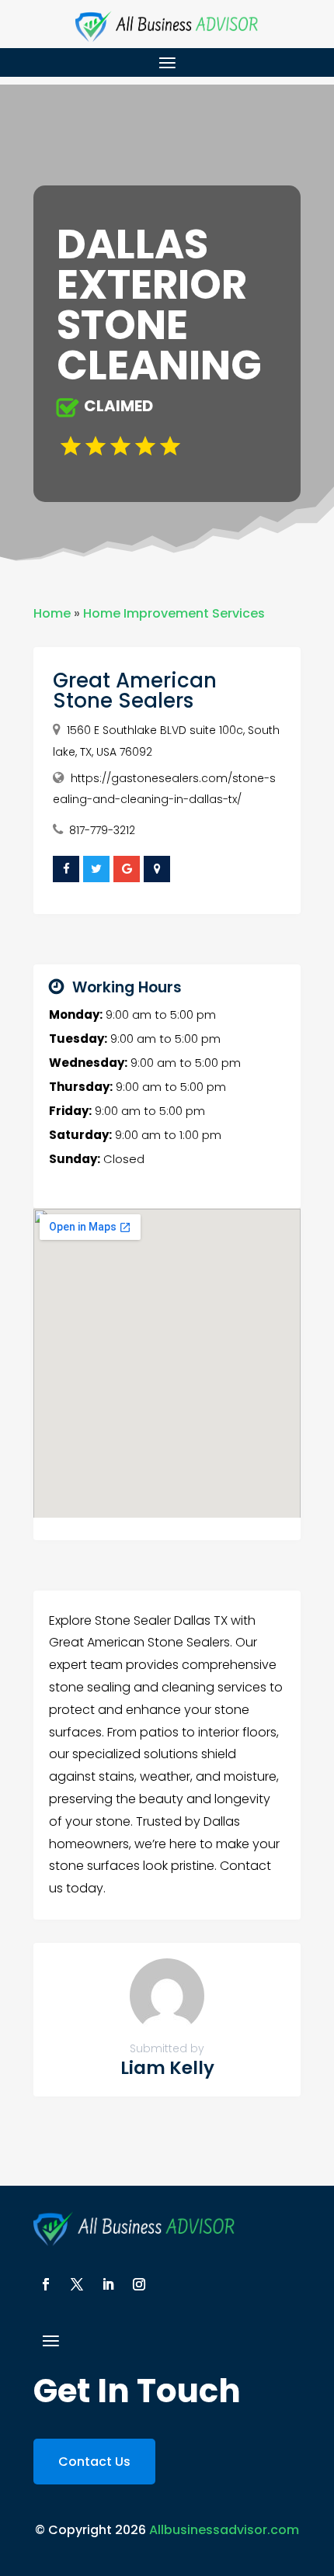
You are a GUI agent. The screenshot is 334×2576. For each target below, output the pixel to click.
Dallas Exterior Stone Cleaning (159, 305)
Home (52, 613)
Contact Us (94, 2462)
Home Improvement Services (174, 613)
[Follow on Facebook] (46, 2284)
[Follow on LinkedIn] (108, 2284)
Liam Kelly (167, 2068)
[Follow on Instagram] (139, 2284)
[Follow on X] (77, 2284)
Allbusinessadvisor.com (224, 2530)
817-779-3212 (102, 830)
